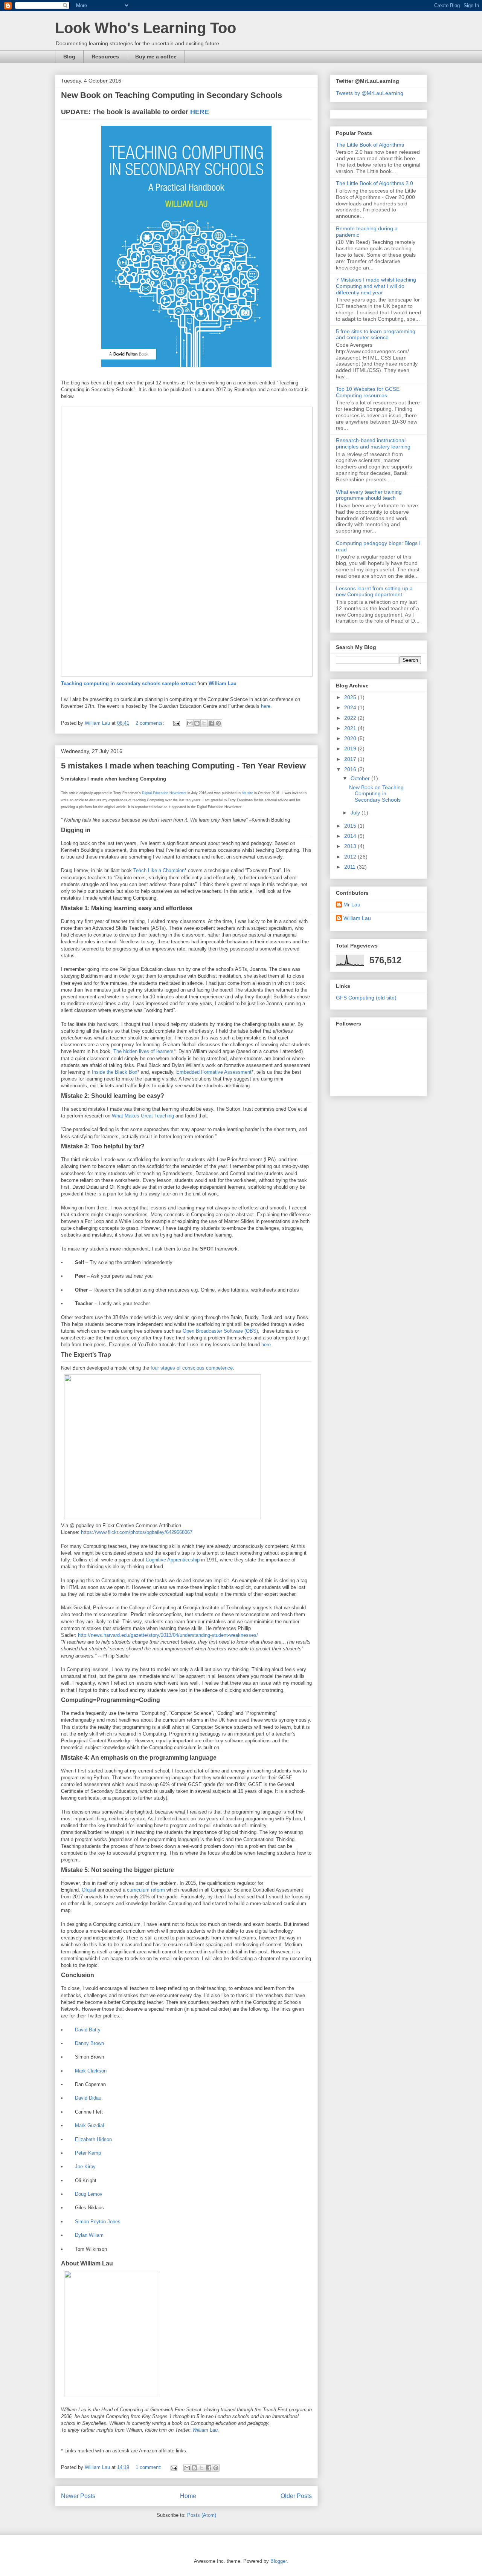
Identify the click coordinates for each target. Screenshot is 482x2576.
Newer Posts (78, 2496)
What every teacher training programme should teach (369, 495)
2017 (351, 759)
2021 (351, 728)
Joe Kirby (85, 2167)
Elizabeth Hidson (93, 2139)
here (266, 706)
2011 (351, 867)
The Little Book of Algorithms (370, 145)
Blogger (278, 2561)
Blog (69, 57)
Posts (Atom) (202, 2515)
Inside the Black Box (115, 1072)
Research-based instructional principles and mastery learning (373, 443)
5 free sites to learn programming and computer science (376, 334)
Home (188, 2496)
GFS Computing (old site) (366, 998)
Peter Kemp (88, 2153)
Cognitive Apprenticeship (173, 1560)
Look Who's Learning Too (146, 28)
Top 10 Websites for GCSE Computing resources (368, 392)
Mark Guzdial (89, 2125)
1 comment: (149, 2467)
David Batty (88, 2030)
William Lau (223, 683)
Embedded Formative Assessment (214, 1072)
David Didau (88, 2098)
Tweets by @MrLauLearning (370, 93)
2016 (351, 769)
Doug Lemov (89, 2194)
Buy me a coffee (156, 57)
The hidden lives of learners (143, 1051)
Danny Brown (89, 2043)
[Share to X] (204, 723)
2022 (351, 718)
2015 (351, 826)
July (356, 813)
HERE (201, 112)
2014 (351, 836)
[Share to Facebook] (211, 723)
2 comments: (151, 723)
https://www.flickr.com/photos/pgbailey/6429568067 (137, 1532)
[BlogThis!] (197, 723)
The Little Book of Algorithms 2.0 (374, 183)
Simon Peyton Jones (98, 2222)
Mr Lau (352, 905)
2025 (351, 697)
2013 (351, 846)
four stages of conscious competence (192, 1368)
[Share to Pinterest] (218, 723)
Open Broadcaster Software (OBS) (220, 1331)
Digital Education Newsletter (164, 793)
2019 (351, 748)
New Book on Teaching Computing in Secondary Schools (172, 95)
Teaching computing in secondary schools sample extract (128, 683)
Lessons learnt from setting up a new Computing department (374, 592)
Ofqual (89, 1890)
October (361, 778)
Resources (105, 57)
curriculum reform (146, 1890)
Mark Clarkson (91, 2071)
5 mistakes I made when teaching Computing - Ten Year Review (183, 766)
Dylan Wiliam (89, 2235)
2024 (351, 707)
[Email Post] (176, 723)
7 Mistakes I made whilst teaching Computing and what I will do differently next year (376, 286)
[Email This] (190, 723)
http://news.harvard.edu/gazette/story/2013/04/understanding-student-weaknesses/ (168, 1635)
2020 (351, 738)
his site (247, 793)
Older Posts (296, 2496)
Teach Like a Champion (159, 870)
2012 (351, 857)
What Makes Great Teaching (143, 1116)
